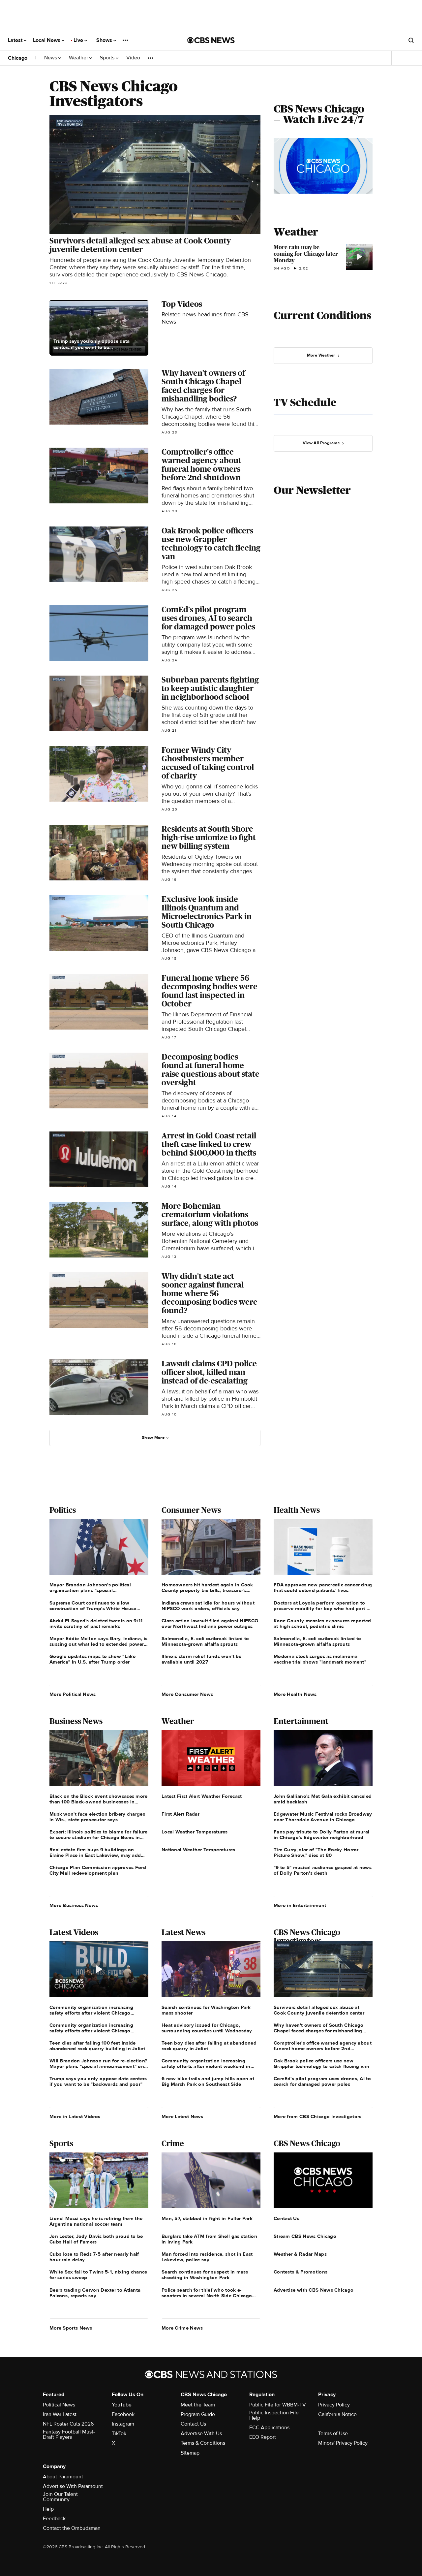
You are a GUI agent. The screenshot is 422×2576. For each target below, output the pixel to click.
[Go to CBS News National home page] (211, 40)
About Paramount (63, 2477)
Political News (59, 2405)
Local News (47, 40)
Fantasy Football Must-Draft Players (69, 2434)
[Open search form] (411, 40)
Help (48, 2509)
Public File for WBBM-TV (278, 2405)
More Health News (295, 1694)
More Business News (74, 1905)
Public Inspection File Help (274, 2415)
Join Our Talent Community (60, 2497)
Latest (16, 40)
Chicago (18, 58)
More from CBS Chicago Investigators (318, 2116)
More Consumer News (187, 1694)
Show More (153, 1438)
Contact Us (193, 2424)
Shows (105, 40)
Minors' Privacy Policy (343, 2443)
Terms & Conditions (203, 2443)
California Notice (337, 2414)
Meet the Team (198, 2405)
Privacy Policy (334, 2405)
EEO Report (263, 2437)
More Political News (73, 1694)
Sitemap (190, 2453)
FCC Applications (269, 2428)
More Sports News (71, 2328)
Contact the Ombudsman (72, 2528)
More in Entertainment (300, 1905)
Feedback (54, 2519)
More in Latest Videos (75, 2116)
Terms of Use (333, 2433)
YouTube (122, 2405)
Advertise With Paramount (73, 2486)
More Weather (321, 355)
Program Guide (198, 2414)
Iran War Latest (60, 2414)
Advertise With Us (201, 2433)
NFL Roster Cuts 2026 (68, 2424)
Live (79, 40)
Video (133, 58)
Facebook (123, 2414)
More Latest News (182, 2116)
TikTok (119, 2433)
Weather (79, 58)
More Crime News (182, 2328)
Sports (108, 58)
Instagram (123, 2424)
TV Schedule (305, 402)
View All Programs (321, 443)
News (51, 58)
